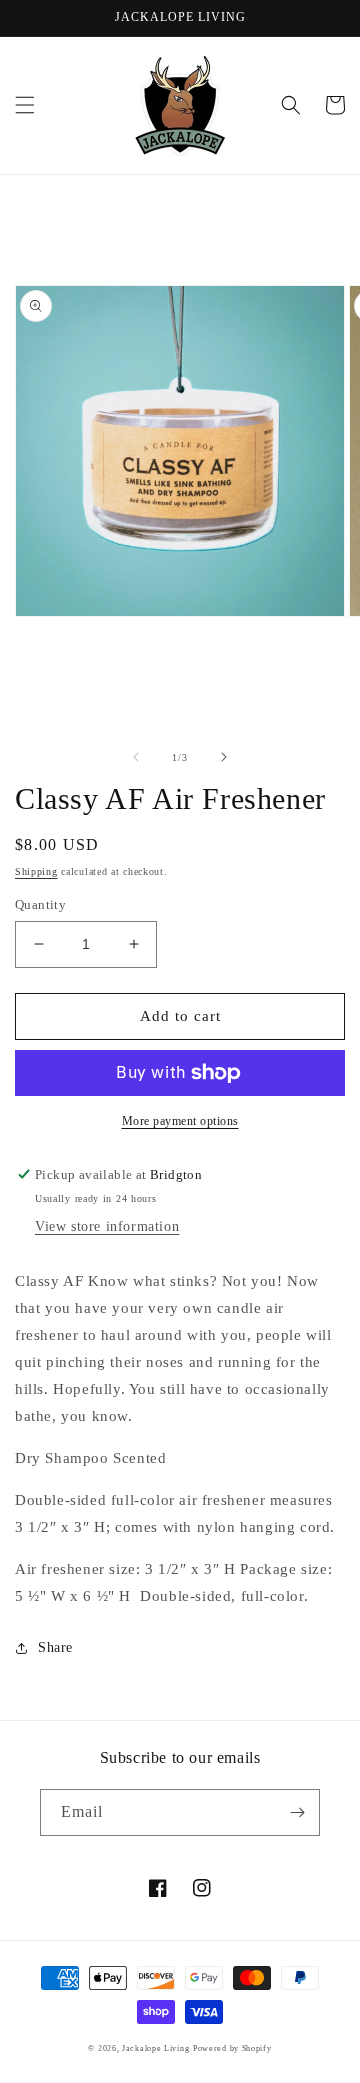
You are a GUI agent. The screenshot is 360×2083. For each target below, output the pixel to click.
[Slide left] (136, 757)
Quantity (40, 904)
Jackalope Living (155, 2048)
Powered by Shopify (232, 2048)
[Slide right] (224, 757)
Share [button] (55, 1647)
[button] (25, 105)
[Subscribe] (297, 1812)
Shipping (36, 871)
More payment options (180, 1121)
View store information (107, 1226)
